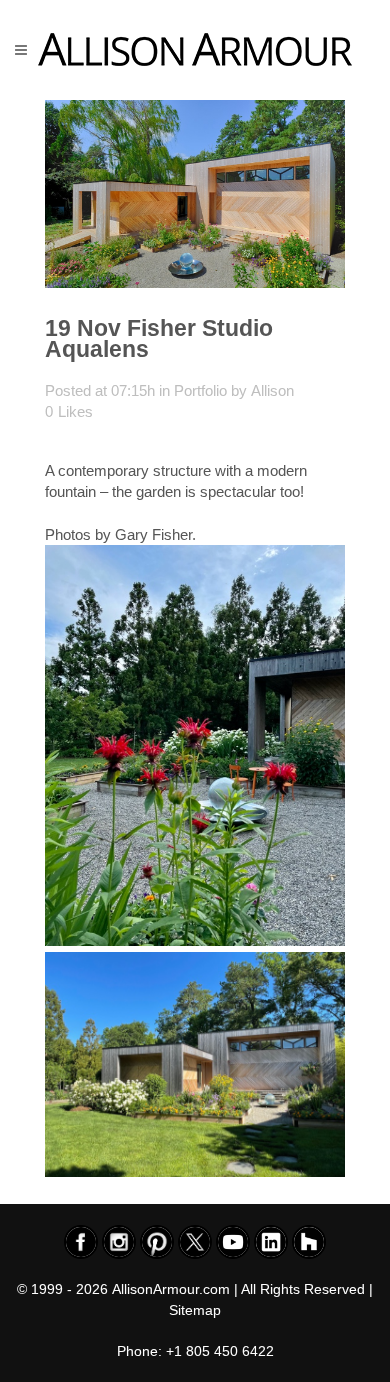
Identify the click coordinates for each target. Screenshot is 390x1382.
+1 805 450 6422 (220, 1351)
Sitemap (195, 1310)
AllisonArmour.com (171, 1289)
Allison (272, 390)
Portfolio (200, 390)
